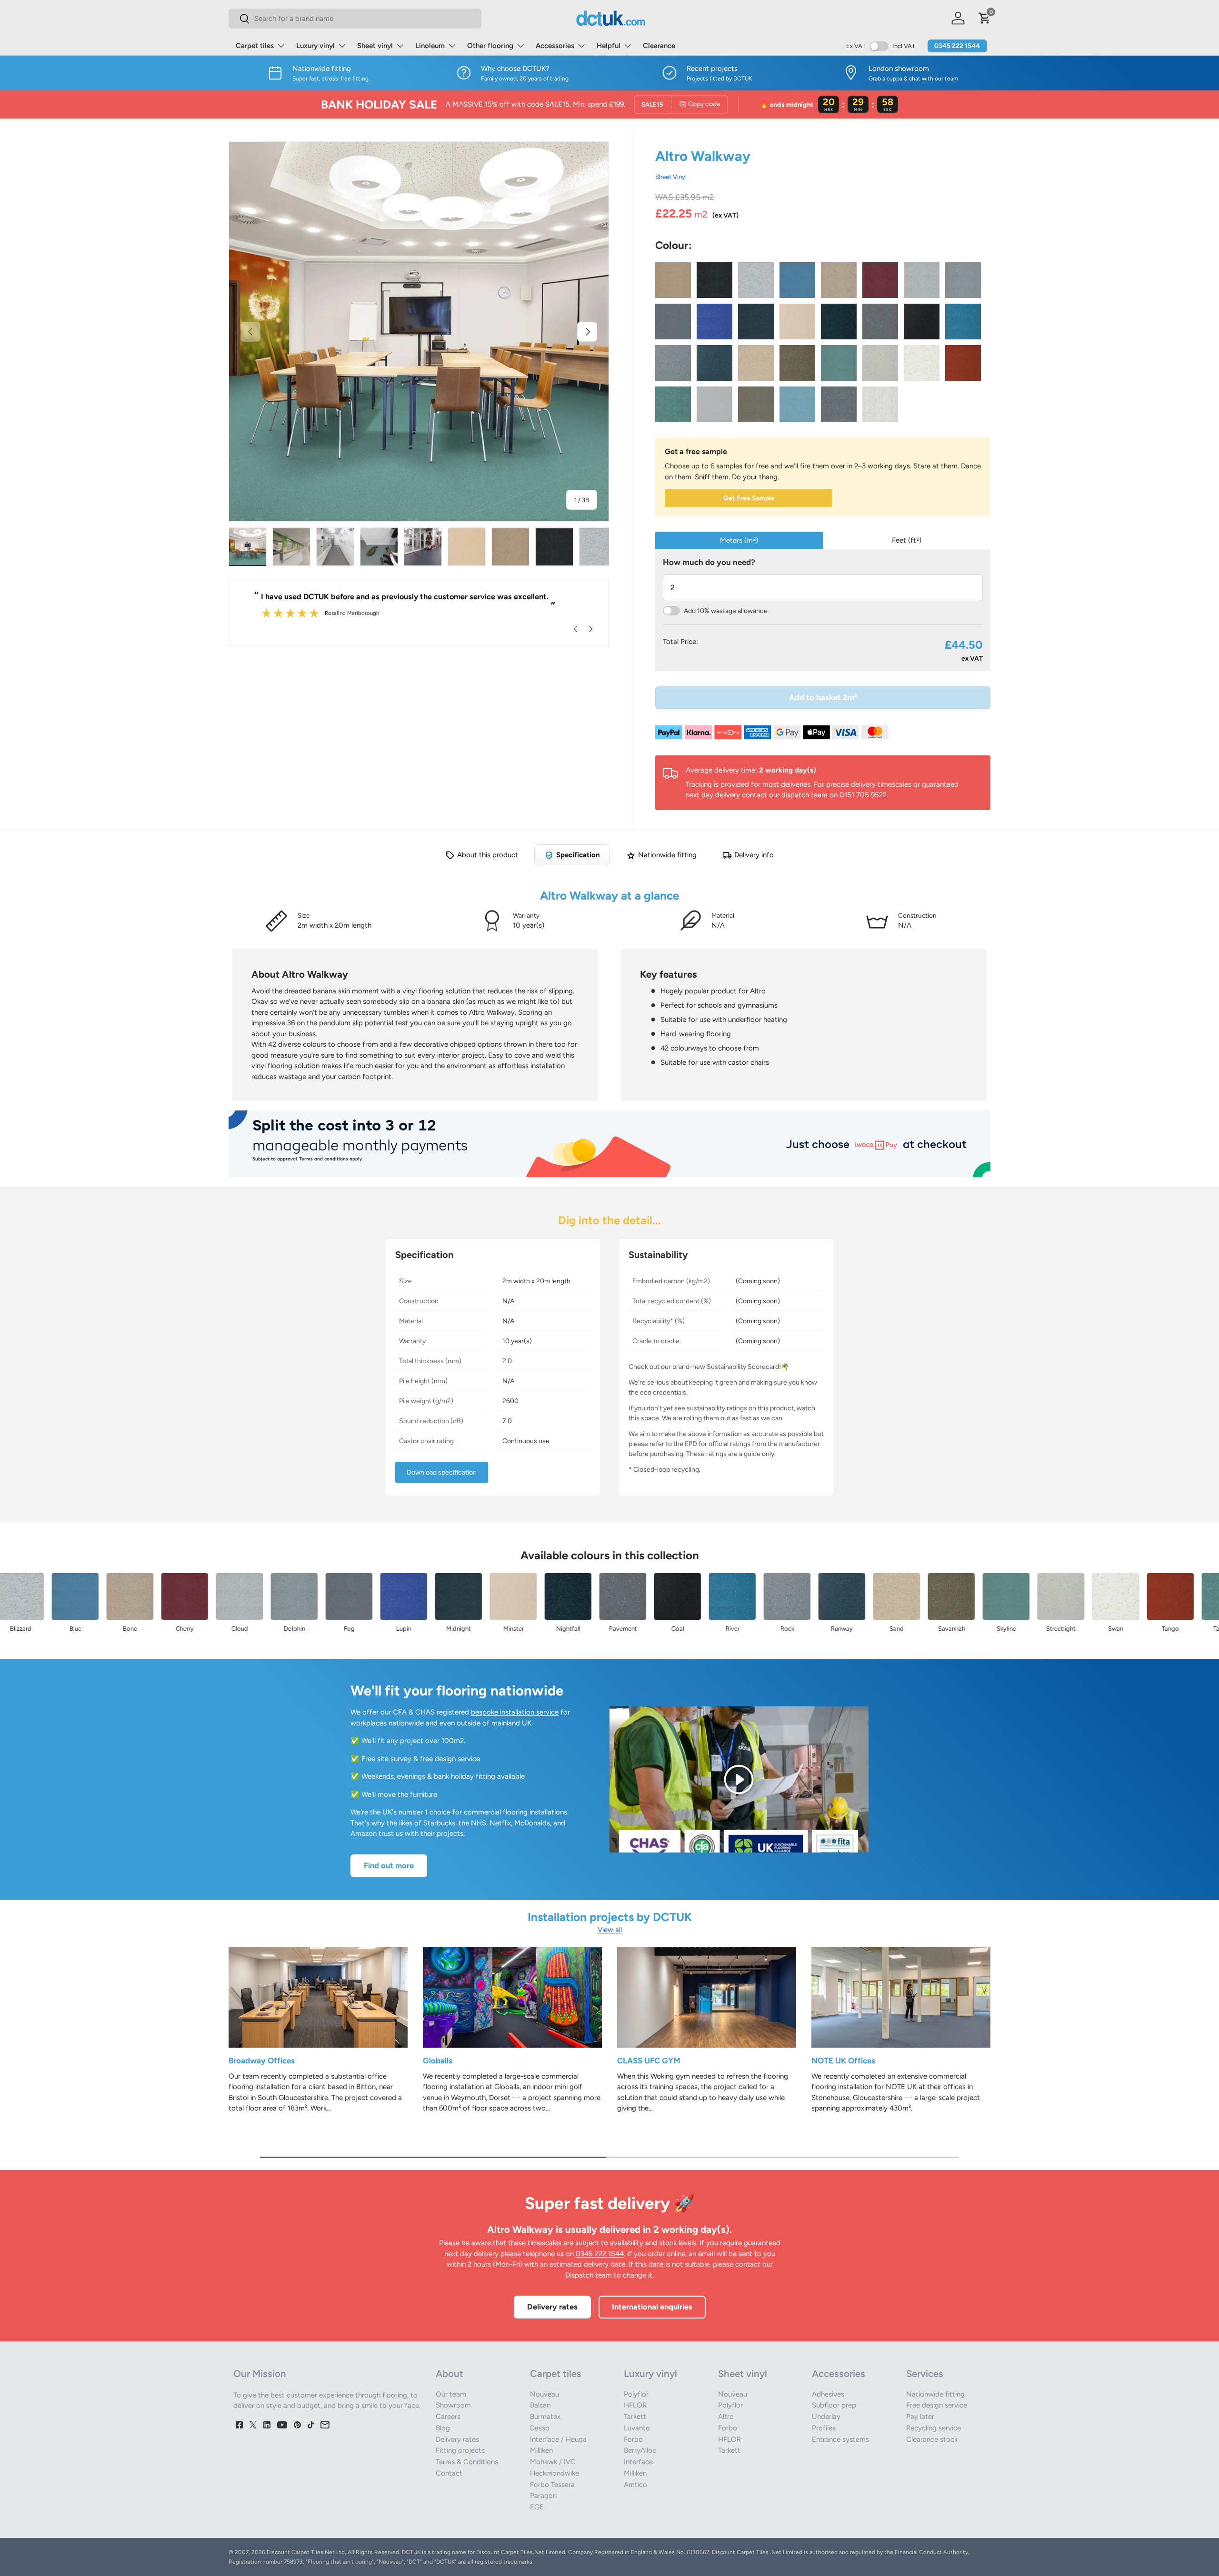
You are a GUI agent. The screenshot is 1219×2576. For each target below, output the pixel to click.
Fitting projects (460, 2450)
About (450, 2374)
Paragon (543, 2496)
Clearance (659, 46)
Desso (540, 2428)
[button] (985, 18)
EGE (537, 2507)
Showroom (453, 2405)
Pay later (920, 2417)
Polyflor (636, 2394)
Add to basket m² (823, 697)
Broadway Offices (262, 2061)
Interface (638, 2462)
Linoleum (430, 46)
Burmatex (545, 2417)
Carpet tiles (255, 46)
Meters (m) (739, 540)
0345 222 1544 (957, 46)
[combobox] (355, 19)
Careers (448, 2417)
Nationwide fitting (935, 2394)
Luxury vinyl (315, 46)
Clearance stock (932, 2439)
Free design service (937, 2405)
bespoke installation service (515, 1712)
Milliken (541, 2450)
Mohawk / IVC (553, 2462)
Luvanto (637, 2428)
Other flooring (490, 46)
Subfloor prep (834, 2405)
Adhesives (828, 2394)
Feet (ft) (907, 540)
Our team (451, 2394)
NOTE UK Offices (843, 2061)
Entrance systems (840, 2439)
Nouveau (545, 2394)
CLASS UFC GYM (649, 2061)
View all (610, 1930)
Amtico (635, 2485)
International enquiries (652, 2307)
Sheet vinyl (375, 46)
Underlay (826, 2417)
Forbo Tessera (552, 2485)
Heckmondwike (555, 2473)
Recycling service (934, 2428)
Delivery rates (552, 2307)
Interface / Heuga (558, 2439)
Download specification (442, 1472)
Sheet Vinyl (671, 177)
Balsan (540, 2405)
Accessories (555, 46)
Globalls (438, 2061)
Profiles (824, 2428)
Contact (449, 2473)
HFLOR (635, 2405)
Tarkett (635, 2417)
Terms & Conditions (467, 2462)
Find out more (389, 1865)
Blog (443, 2428)
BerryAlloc (640, 2450)
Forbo (633, 2439)
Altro (726, 2417)
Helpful (609, 46)
